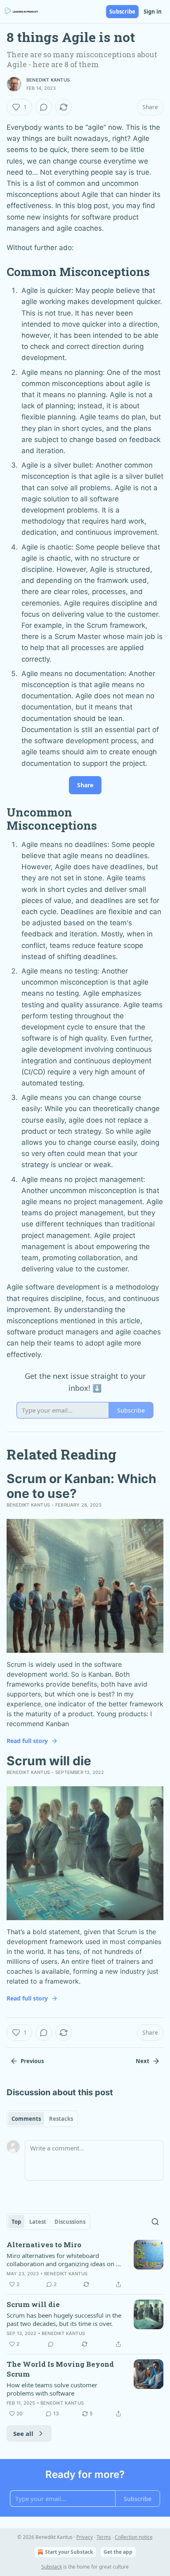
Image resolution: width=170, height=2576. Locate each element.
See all (23, 2433)
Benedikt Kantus (48, 80)
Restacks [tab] (61, 2119)
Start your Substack (69, 2552)
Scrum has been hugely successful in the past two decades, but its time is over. (64, 2319)
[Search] (155, 2222)
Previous (32, 2061)
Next (143, 2061)
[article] (85, 2265)
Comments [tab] (26, 2119)
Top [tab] (16, 2222)
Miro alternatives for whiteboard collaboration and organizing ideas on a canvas (63, 2260)
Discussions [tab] (70, 2222)
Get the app (118, 2552)
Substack (52, 2567)
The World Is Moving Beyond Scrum (60, 2369)
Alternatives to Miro (44, 2245)
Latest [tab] (38, 2222)
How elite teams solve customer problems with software (52, 2389)
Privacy (85, 2537)
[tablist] (42, 2119)
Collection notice (134, 2537)
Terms (104, 2537)
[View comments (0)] (44, 107)
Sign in (153, 12)
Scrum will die (33, 2304)
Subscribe (122, 12)
